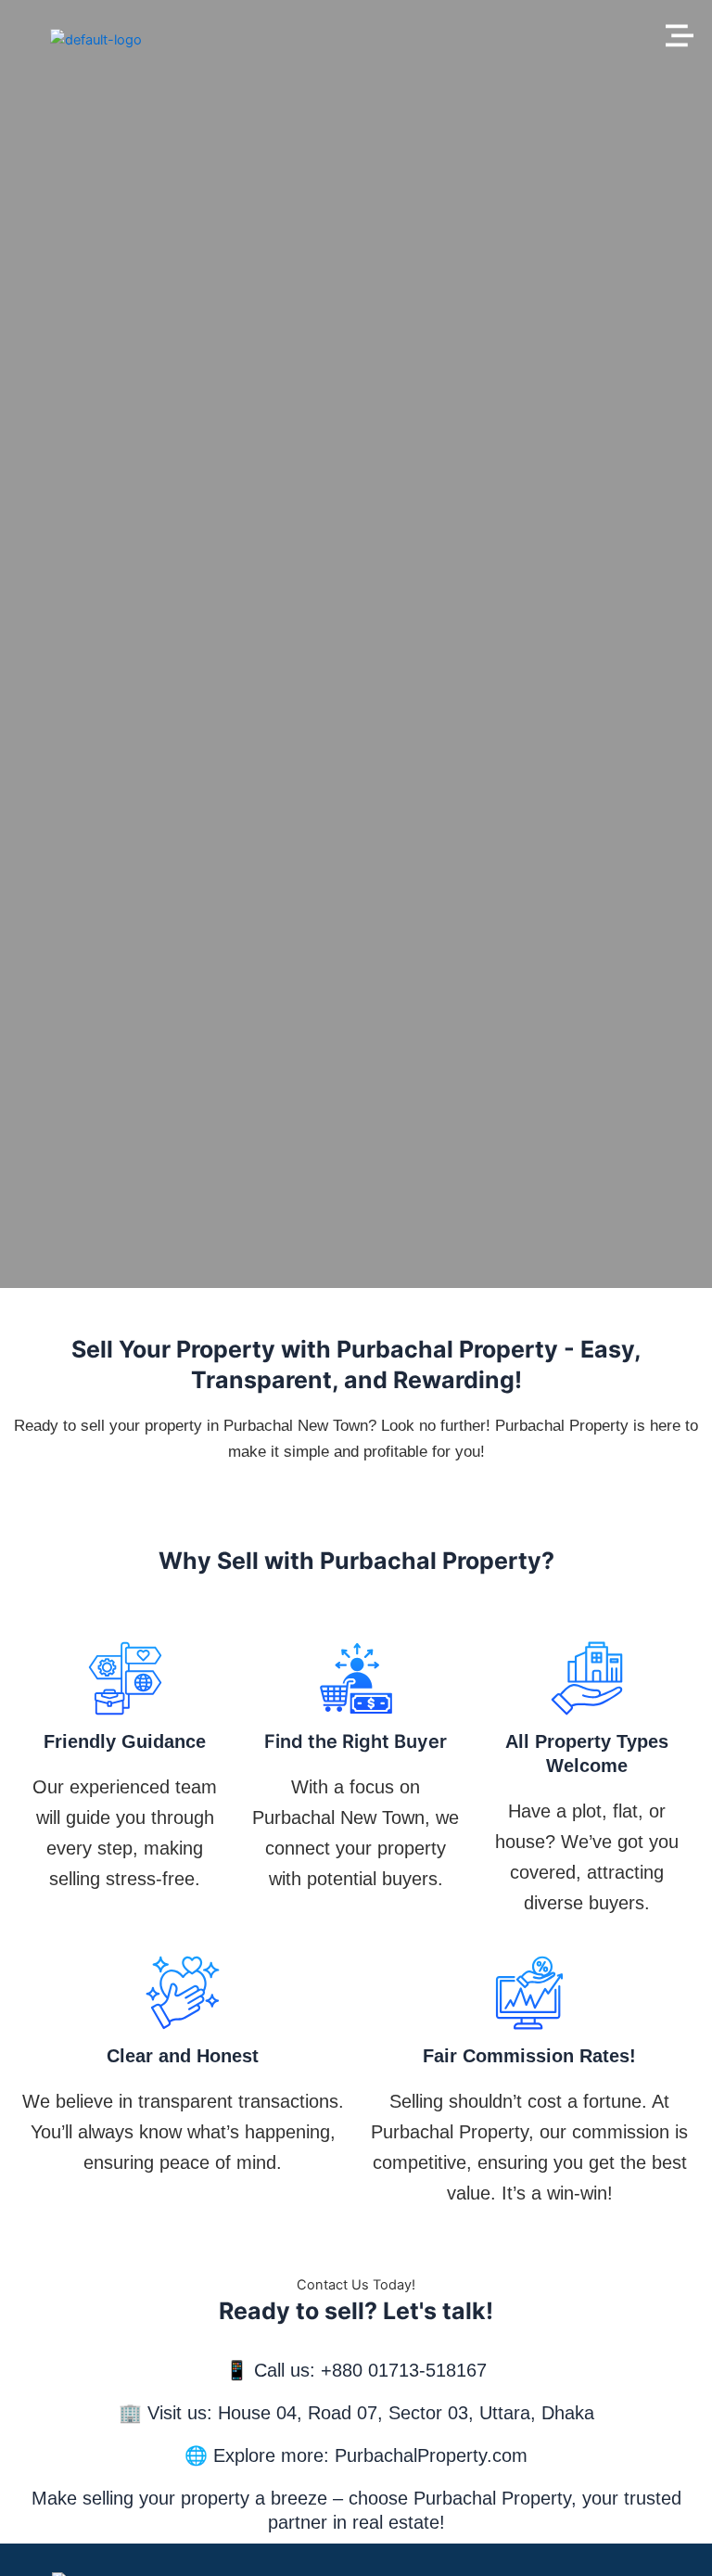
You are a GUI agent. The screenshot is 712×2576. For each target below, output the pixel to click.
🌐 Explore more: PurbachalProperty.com (356, 2455)
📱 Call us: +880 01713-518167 (356, 2370)
